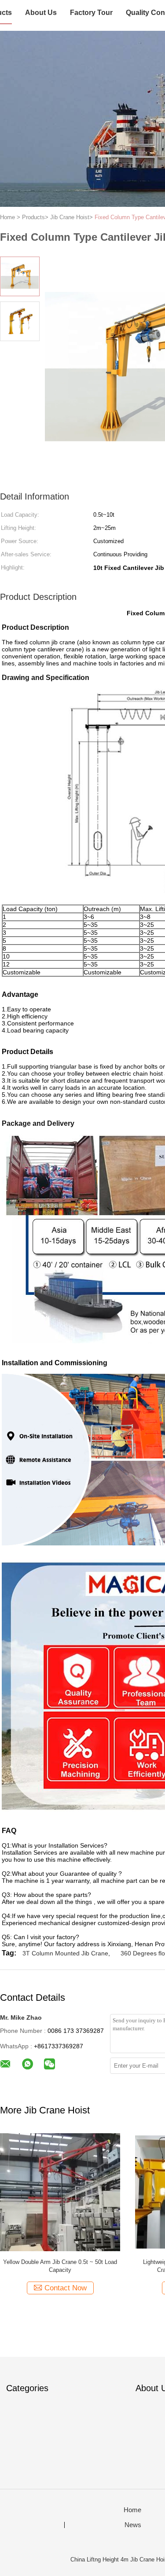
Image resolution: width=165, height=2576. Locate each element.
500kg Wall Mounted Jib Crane (60, 2262)
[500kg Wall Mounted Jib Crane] (60, 2192)
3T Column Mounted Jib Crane (65, 1953)
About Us (41, 13)
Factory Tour (91, 13)
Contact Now (66, 2288)
